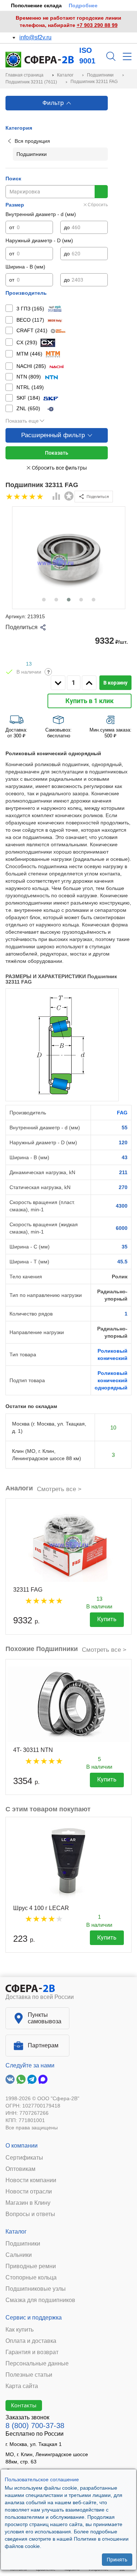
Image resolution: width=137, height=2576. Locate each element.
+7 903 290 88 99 (97, 25)
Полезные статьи (29, 2375)
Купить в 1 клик (90, 701)
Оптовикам (20, 2169)
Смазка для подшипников (40, 2300)
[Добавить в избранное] (69, 496)
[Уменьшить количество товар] (58, 683)
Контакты (24, 2405)
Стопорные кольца (31, 2278)
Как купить (20, 2330)
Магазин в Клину (28, 2203)
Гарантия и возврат (32, 2352)
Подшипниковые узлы (36, 2289)
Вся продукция (32, 141)
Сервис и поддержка (34, 2318)
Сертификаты (24, 2158)
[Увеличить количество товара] (89, 683)
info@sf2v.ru (35, 37)
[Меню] (127, 56)
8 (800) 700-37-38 (35, 2426)
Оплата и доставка (31, 2341)
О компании (22, 2146)
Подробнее (83, 5)
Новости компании (31, 2180)
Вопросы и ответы (30, 2214)
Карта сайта (22, 2386)
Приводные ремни (31, 2266)
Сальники (19, 2255)
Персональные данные (37, 2364)
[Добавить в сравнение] (57, 497)
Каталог (16, 2232)
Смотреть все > (59, 1489)
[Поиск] (111, 56)
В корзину (115, 683)
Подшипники (23, 2244)
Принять (117, 2560)
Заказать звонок (27, 2417)
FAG (122, 1113)
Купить (107, 1619)
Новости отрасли (29, 2192)
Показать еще (22, 421)
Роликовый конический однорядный (111, 1380)
